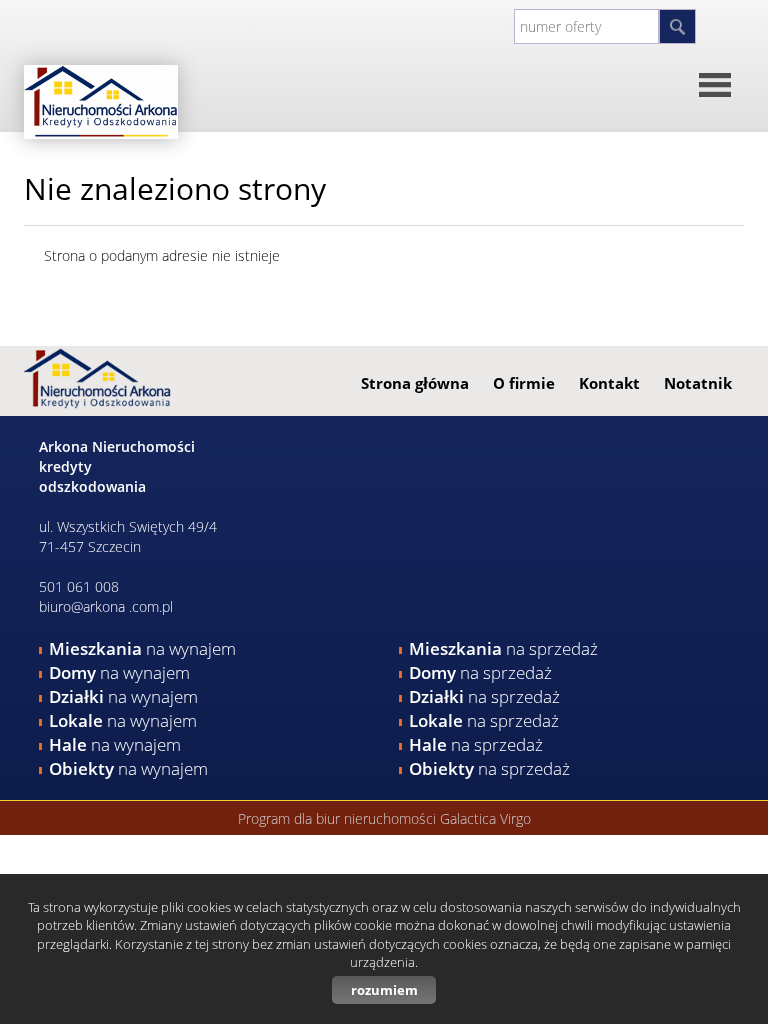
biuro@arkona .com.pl (106, 606)
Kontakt (609, 383)
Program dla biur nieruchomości (339, 818)
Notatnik (698, 383)
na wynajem (142, 648)
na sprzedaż (503, 648)
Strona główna (415, 383)
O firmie (524, 383)
